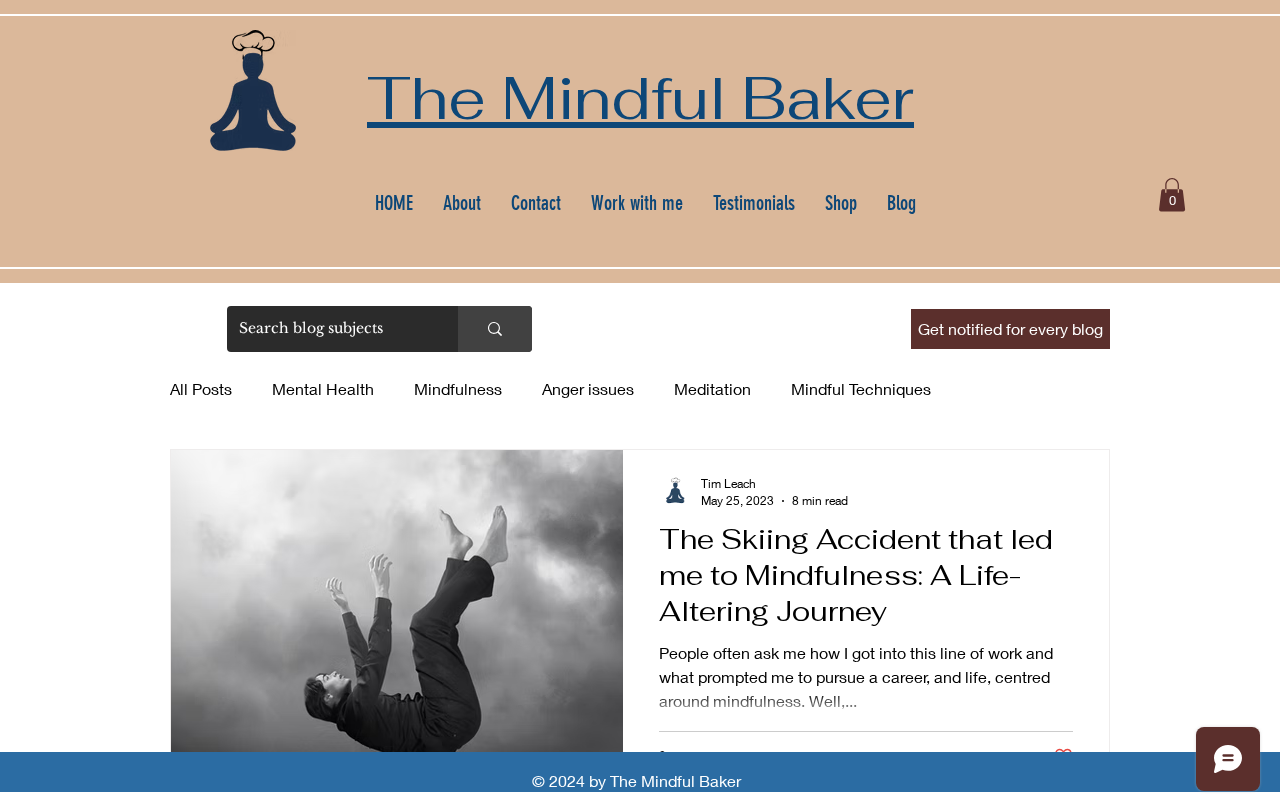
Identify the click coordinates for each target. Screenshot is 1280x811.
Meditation (712, 388)
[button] (1172, 194)
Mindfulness (458, 388)
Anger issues (588, 388)
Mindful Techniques (861, 388)
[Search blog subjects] (495, 329)
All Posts (201, 388)
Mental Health (323, 388)
